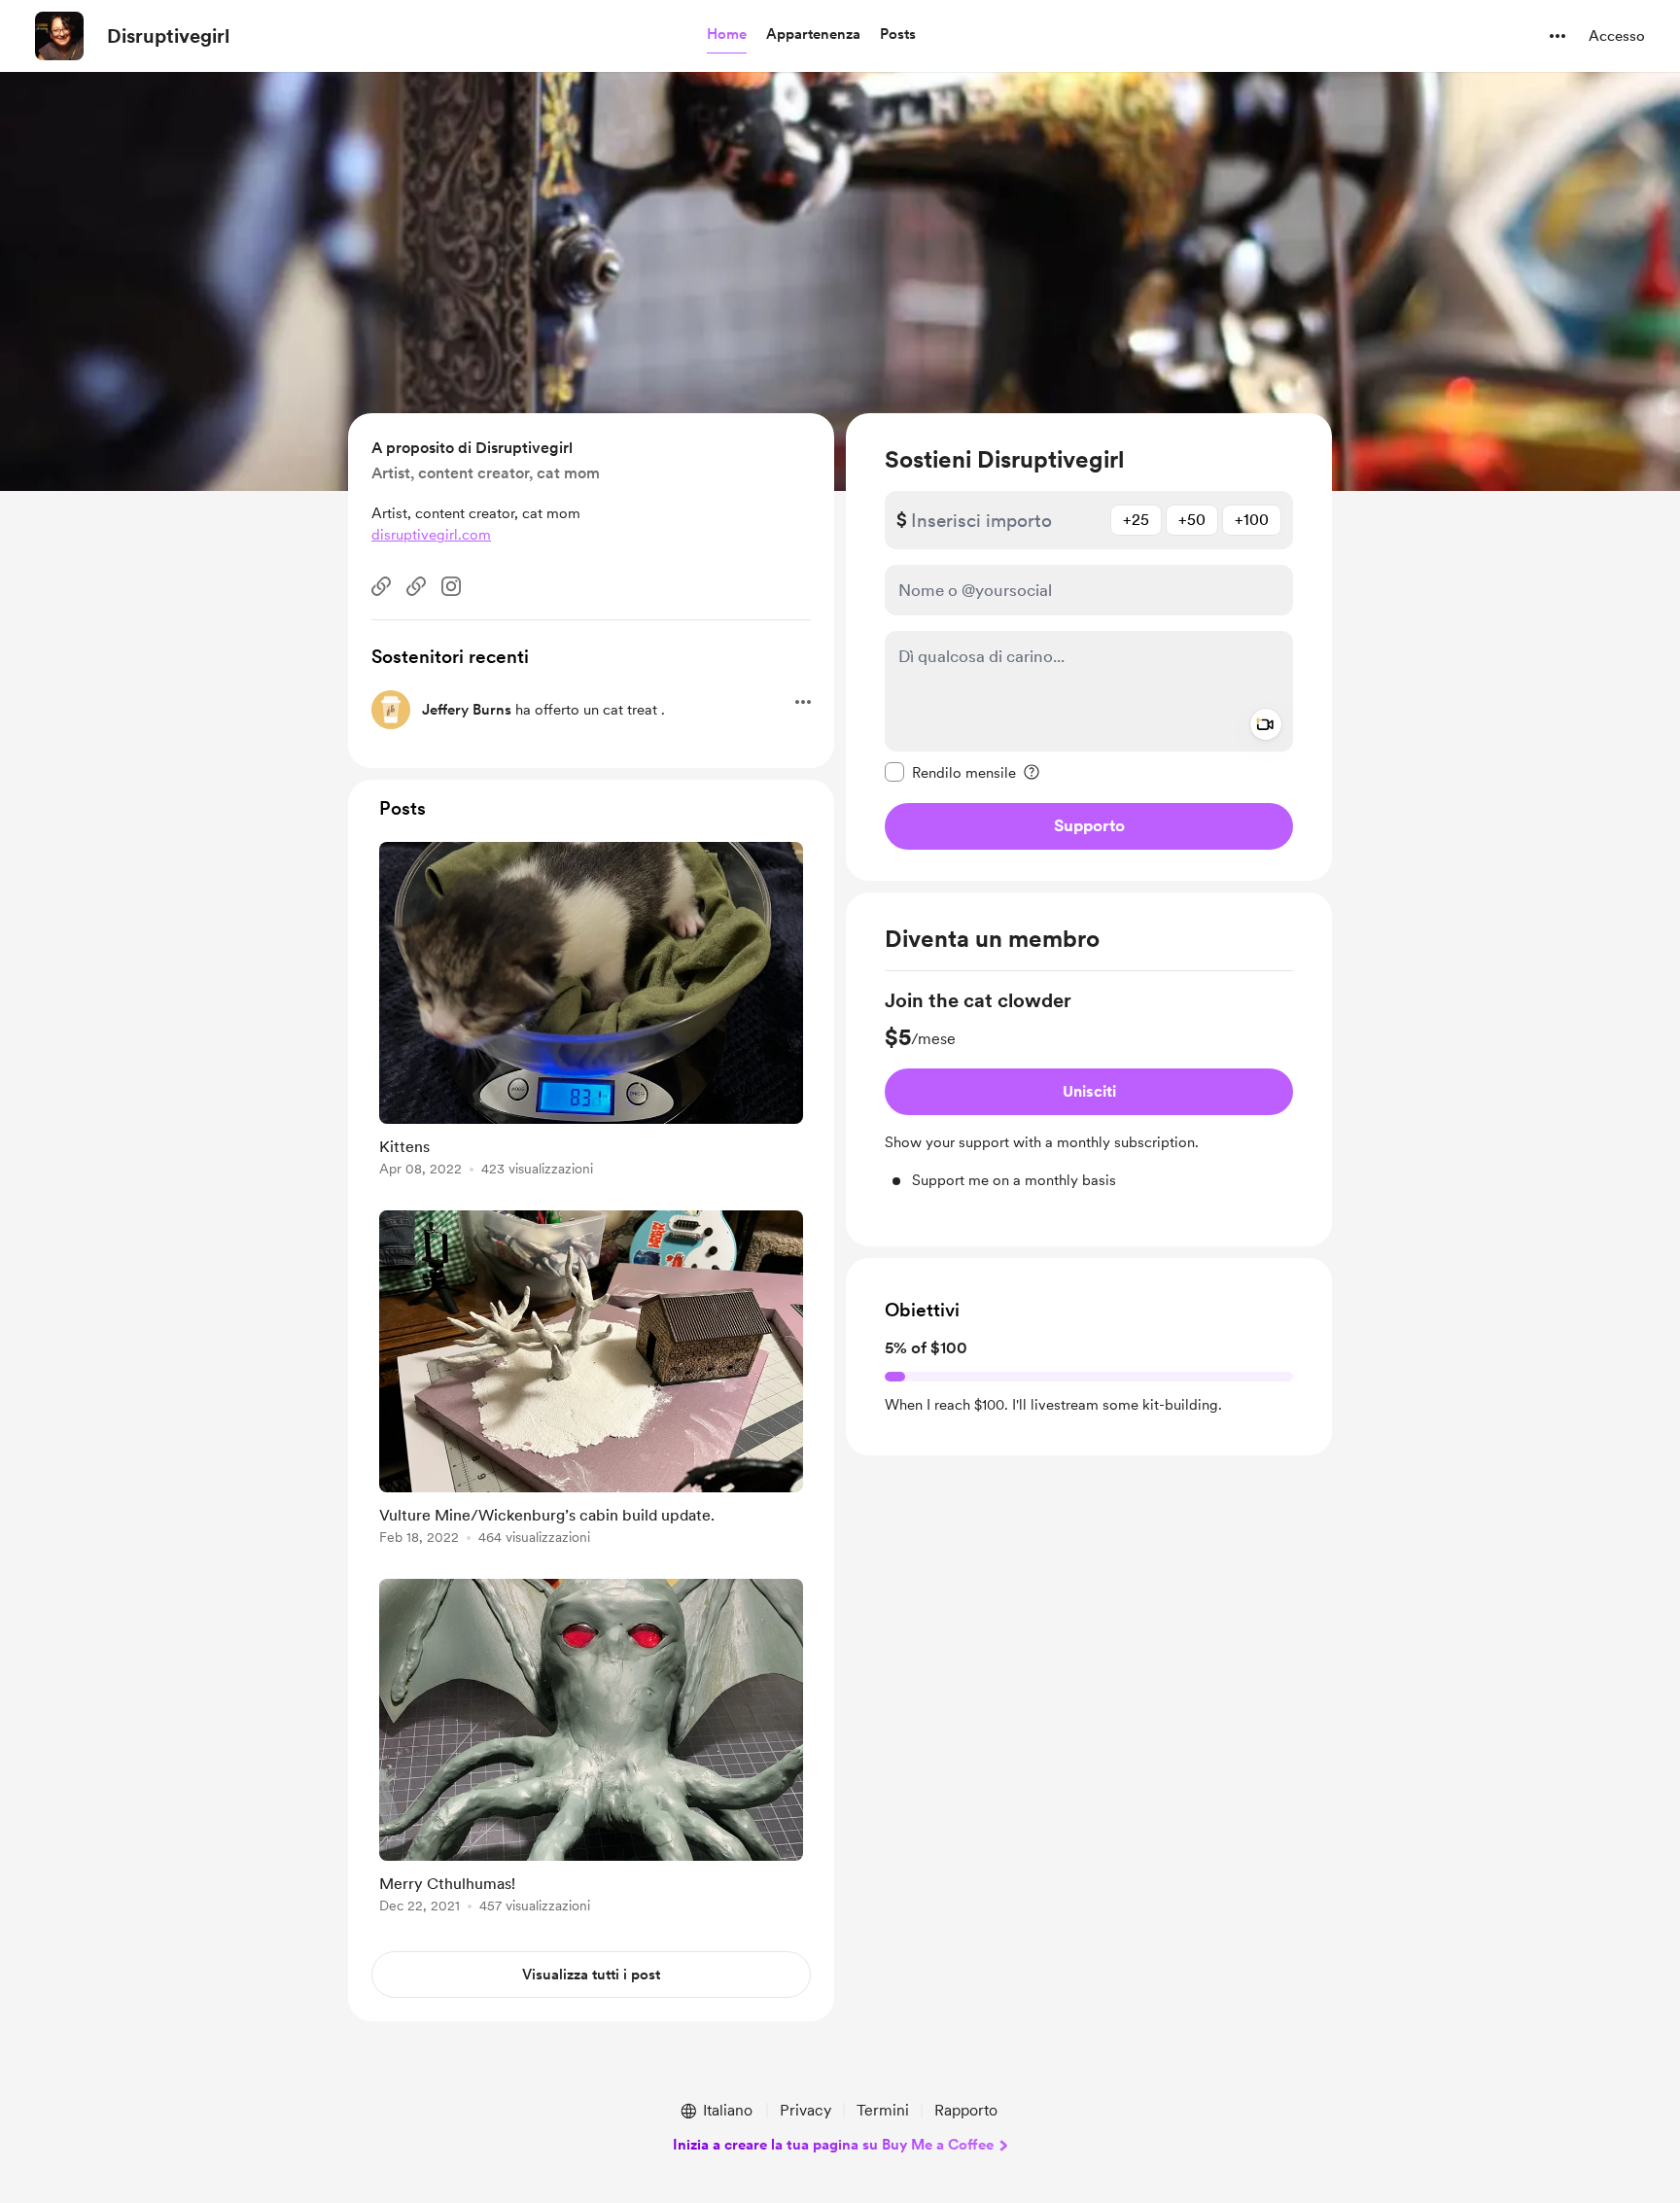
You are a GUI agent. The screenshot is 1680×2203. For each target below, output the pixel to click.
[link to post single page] (591, 1013)
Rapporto (966, 2110)
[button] (727, 35)
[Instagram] (451, 586)
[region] (1089, 647)
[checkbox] (950, 772)
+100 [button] (1252, 520)
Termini (883, 2110)
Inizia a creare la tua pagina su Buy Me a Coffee (833, 2145)
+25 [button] (1136, 520)
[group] (1089, 1089)
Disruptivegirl (168, 36)
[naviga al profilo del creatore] (59, 36)
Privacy (805, 2110)
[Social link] (381, 586)
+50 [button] (1192, 520)
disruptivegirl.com (431, 535)
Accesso (1617, 36)
